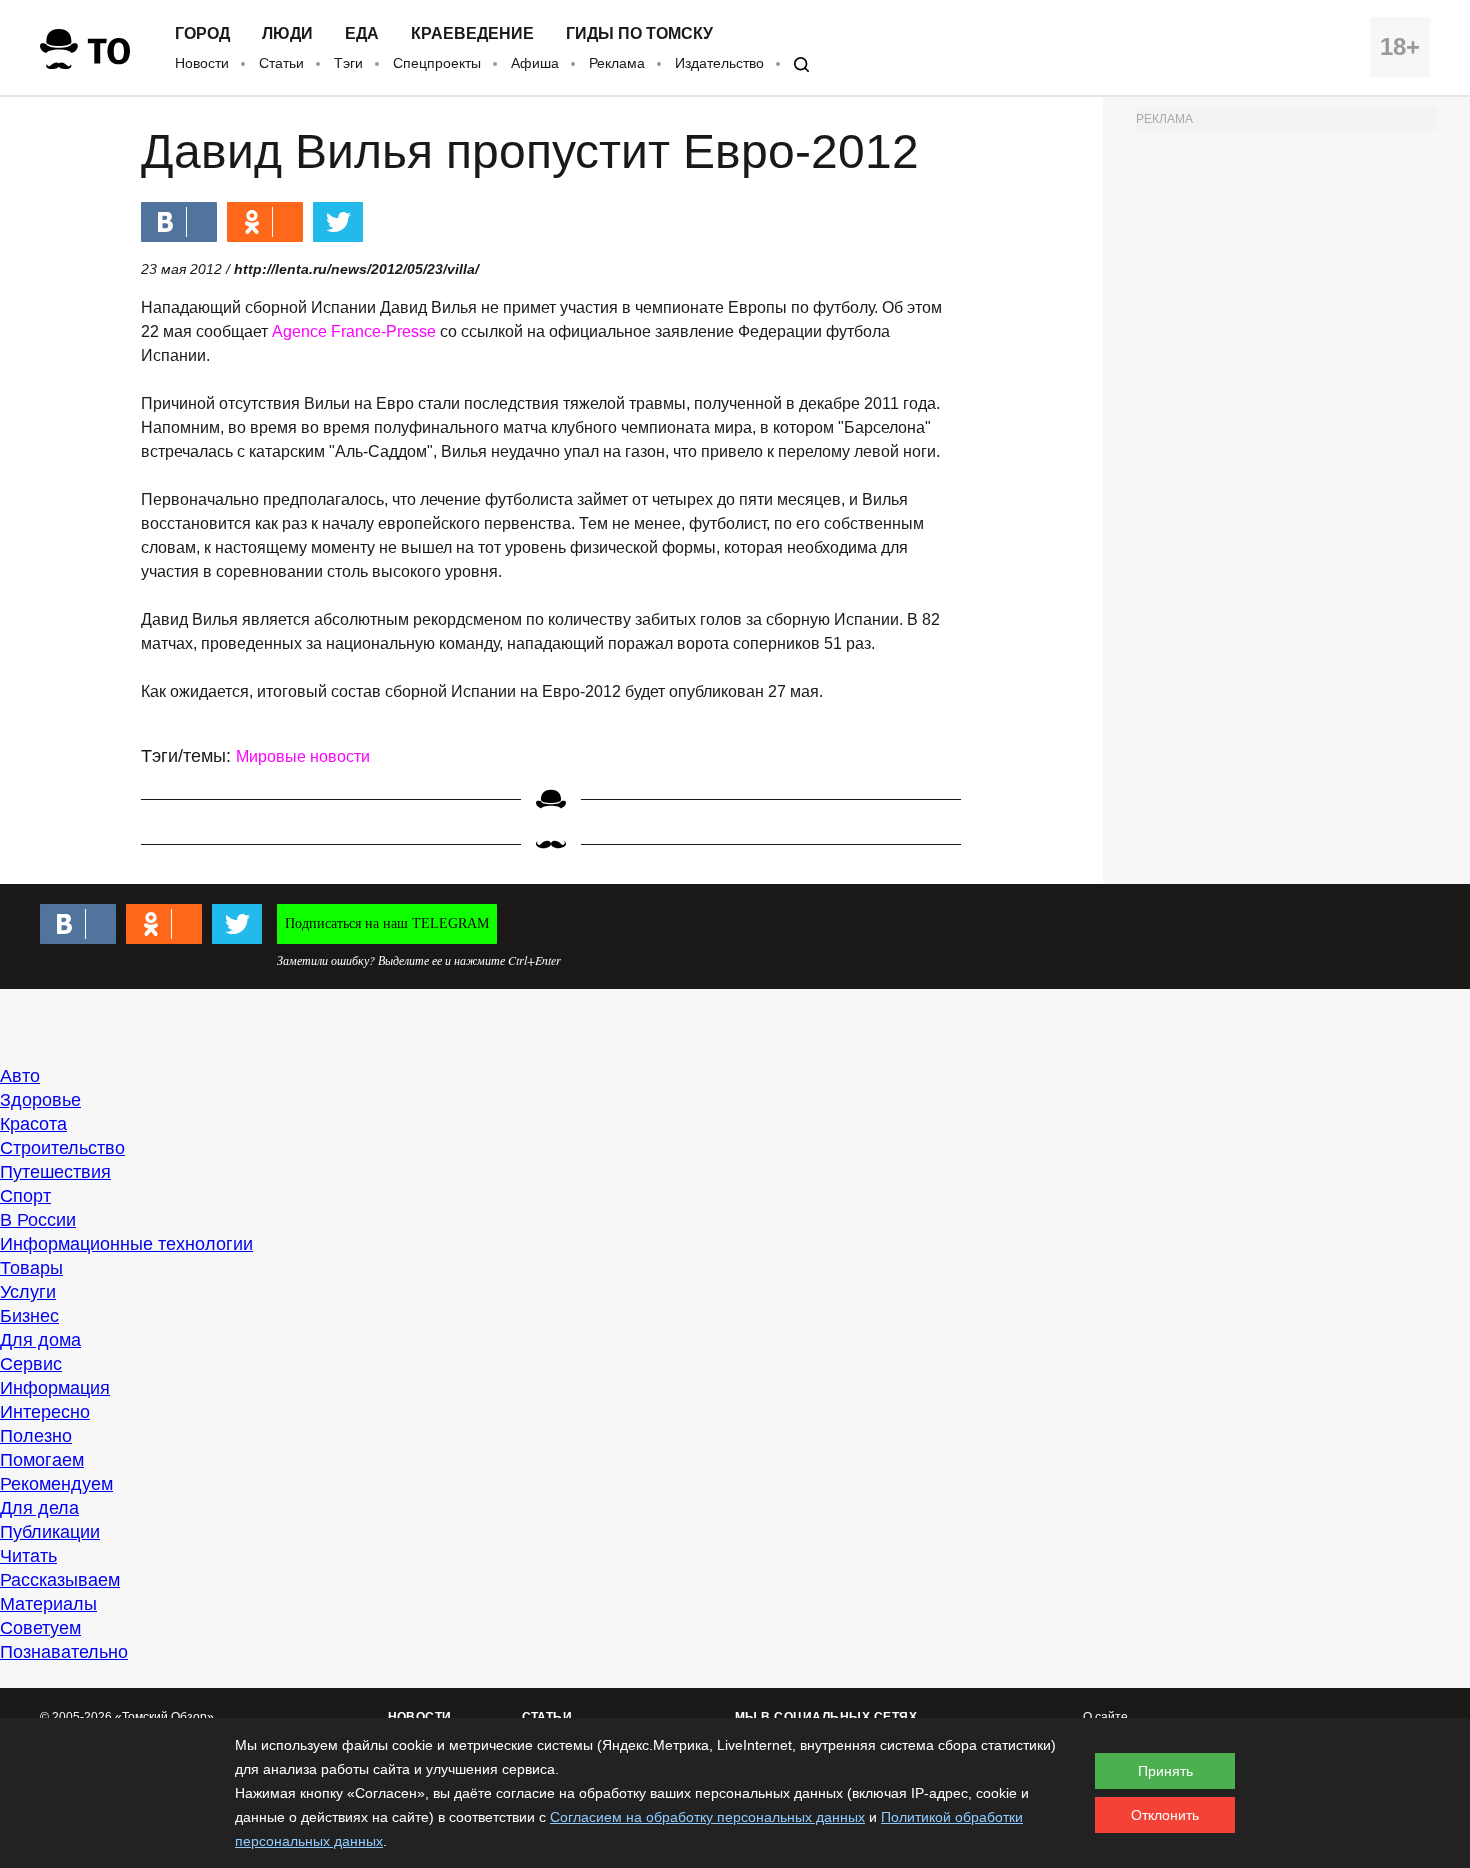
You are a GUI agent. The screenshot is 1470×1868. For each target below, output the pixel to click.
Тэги (348, 63)
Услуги (28, 1292)
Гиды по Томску (639, 34)
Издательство (719, 63)
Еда (362, 34)
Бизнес (29, 1316)
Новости (202, 63)
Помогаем (42, 1460)
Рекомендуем (56, 1484)
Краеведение (472, 34)
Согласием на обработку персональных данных (707, 1817)
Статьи (281, 63)
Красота (33, 1124)
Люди (287, 34)
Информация (55, 1388)
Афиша (535, 63)
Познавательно (64, 1652)
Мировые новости (303, 756)
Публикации (50, 1532)
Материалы (48, 1604)
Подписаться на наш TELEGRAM (387, 923)
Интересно (45, 1412)
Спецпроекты (437, 63)
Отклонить (1165, 1815)
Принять (1165, 1771)
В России (38, 1220)
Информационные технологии (126, 1244)
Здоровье (40, 1100)
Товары (31, 1268)
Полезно (36, 1436)
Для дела (39, 1508)
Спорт (25, 1196)
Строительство (62, 1148)
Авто (20, 1076)
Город (202, 34)
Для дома (40, 1340)
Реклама (617, 63)
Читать (28, 1556)
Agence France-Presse (354, 331)
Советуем (40, 1628)
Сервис (31, 1364)
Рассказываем (60, 1580)
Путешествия (55, 1172)
